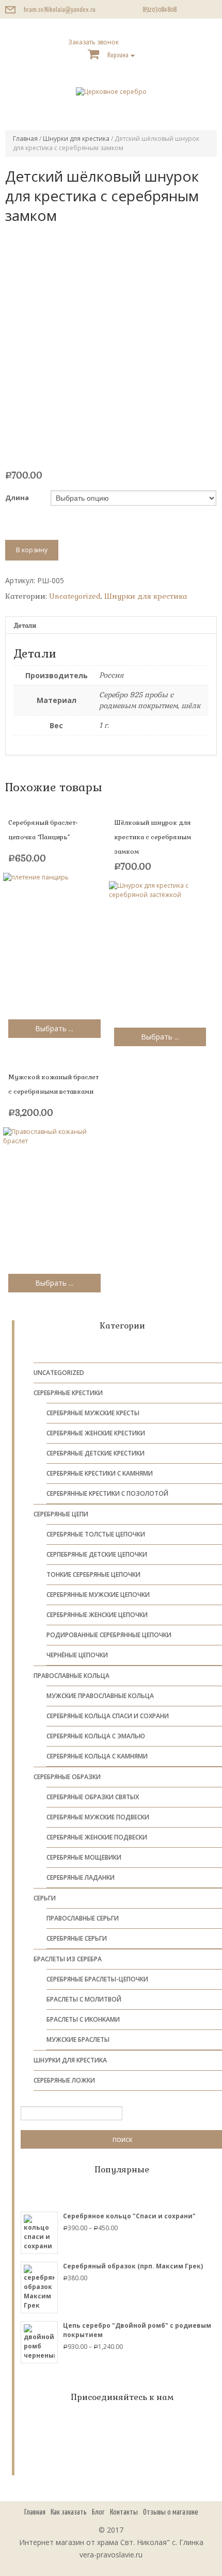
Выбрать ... (54, 1028)
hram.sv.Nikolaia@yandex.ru (60, 10)
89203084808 (160, 10)
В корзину (32, 550)
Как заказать (69, 2512)
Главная (25, 139)
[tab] (111, 625)
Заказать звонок (93, 42)
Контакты (124, 2512)
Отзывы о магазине (171, 2512)
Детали (25, 626)
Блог (98, 2512)
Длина (17, 498)
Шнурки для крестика (76, 139)
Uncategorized (75, 596)
